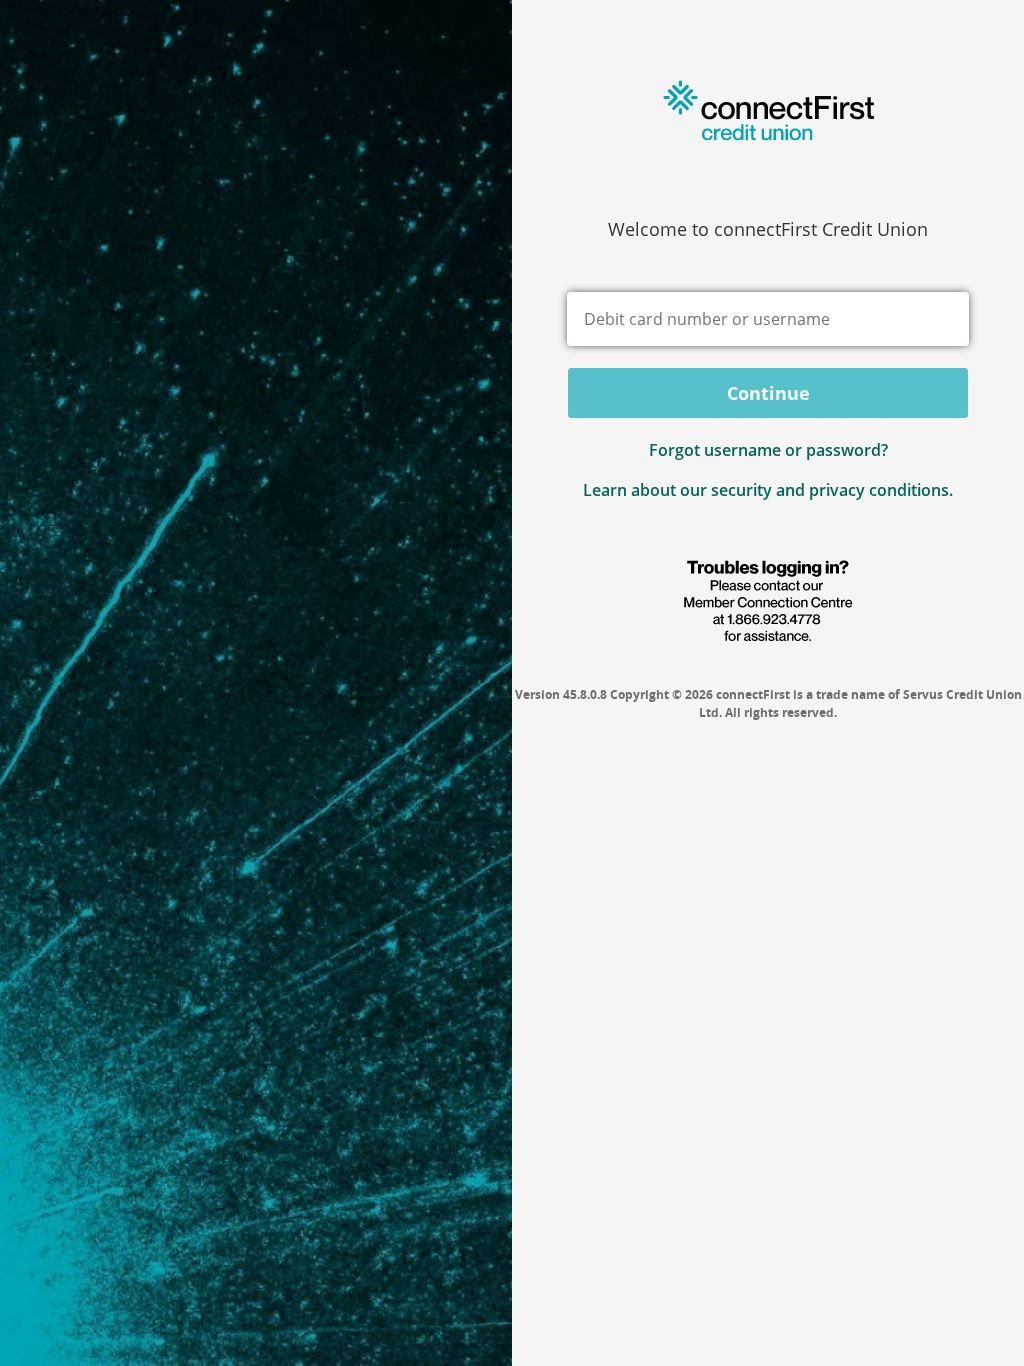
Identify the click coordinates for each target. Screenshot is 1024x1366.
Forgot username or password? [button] (768, 450)
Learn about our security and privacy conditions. (768, 490)
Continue (768, 393)
